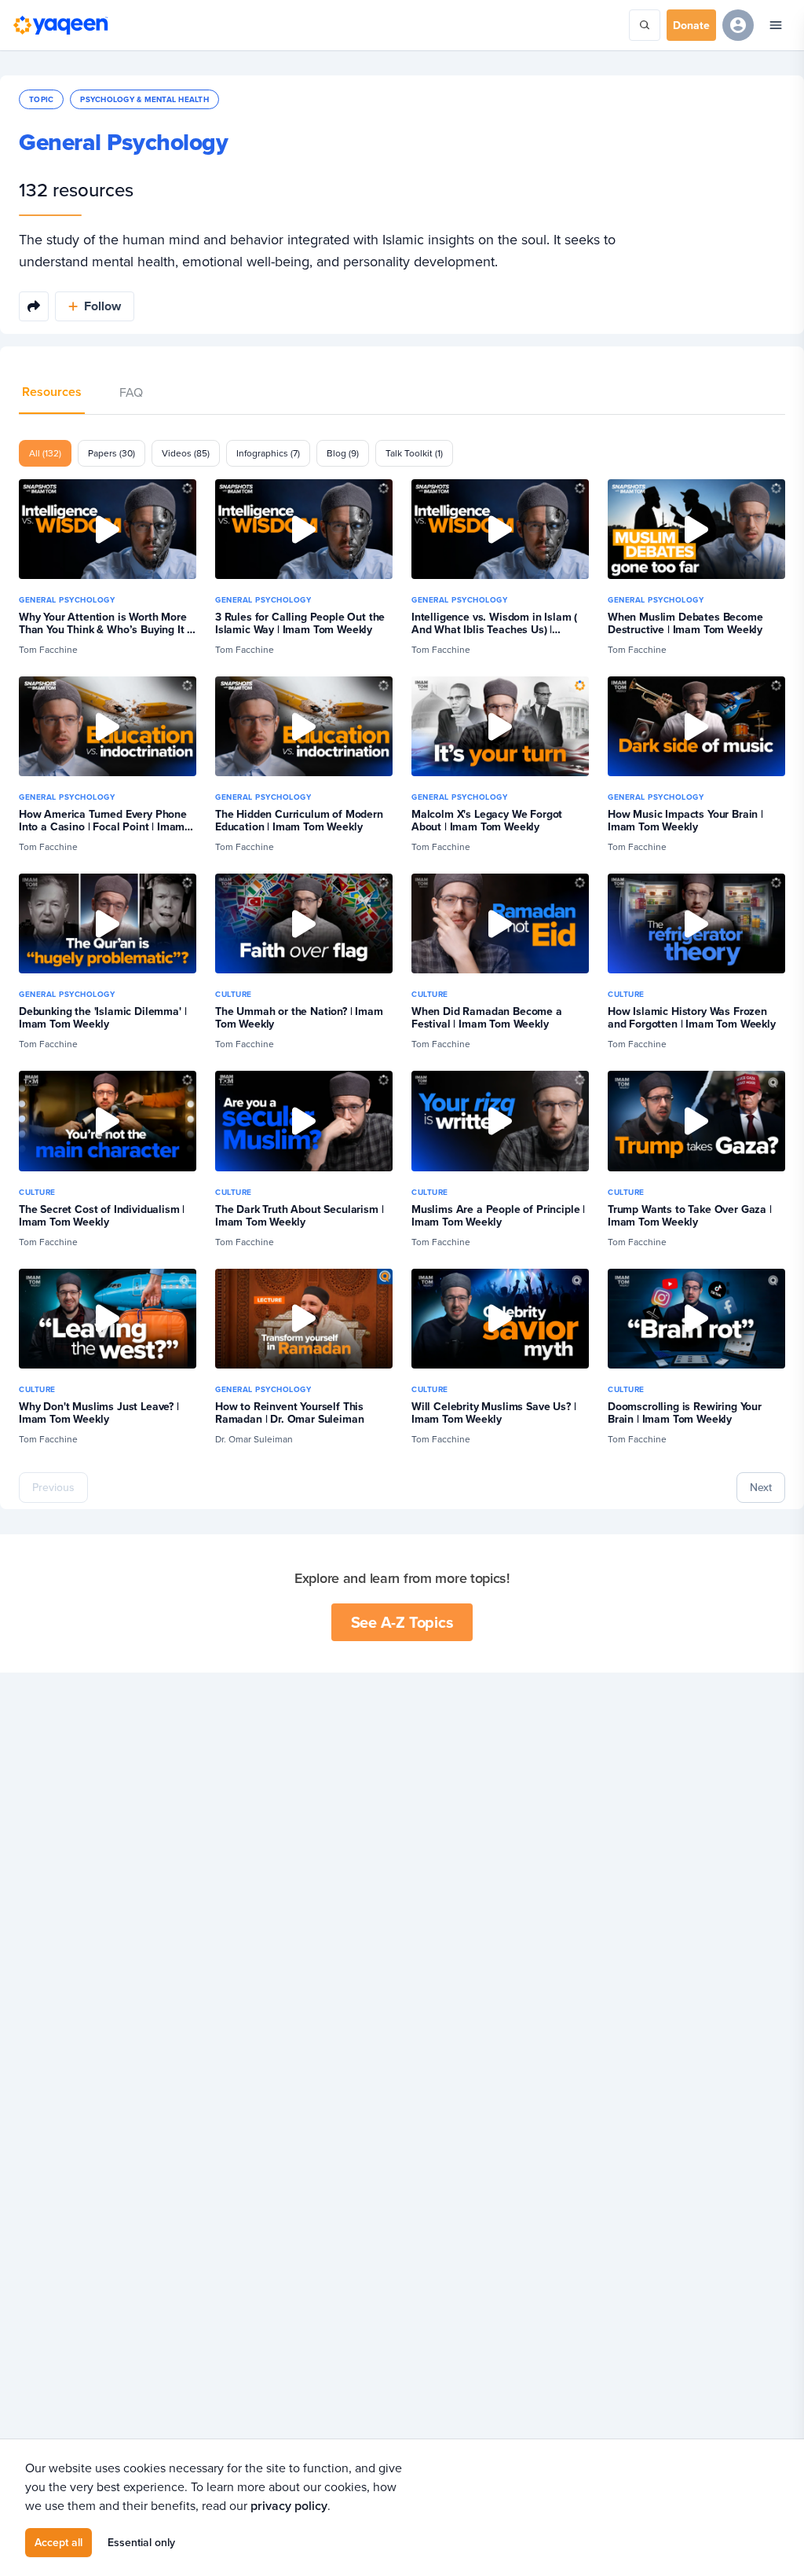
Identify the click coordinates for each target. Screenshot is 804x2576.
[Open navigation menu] (776, 25)
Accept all (58, 2542)
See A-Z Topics (402, 1622)
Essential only (141, 2542)
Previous (53, 1487)
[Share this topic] (34, 306)
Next (761, 1487)
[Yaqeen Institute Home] (60, 25)
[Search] (645, 25)
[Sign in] (738, 25)
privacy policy (289, 2506)
